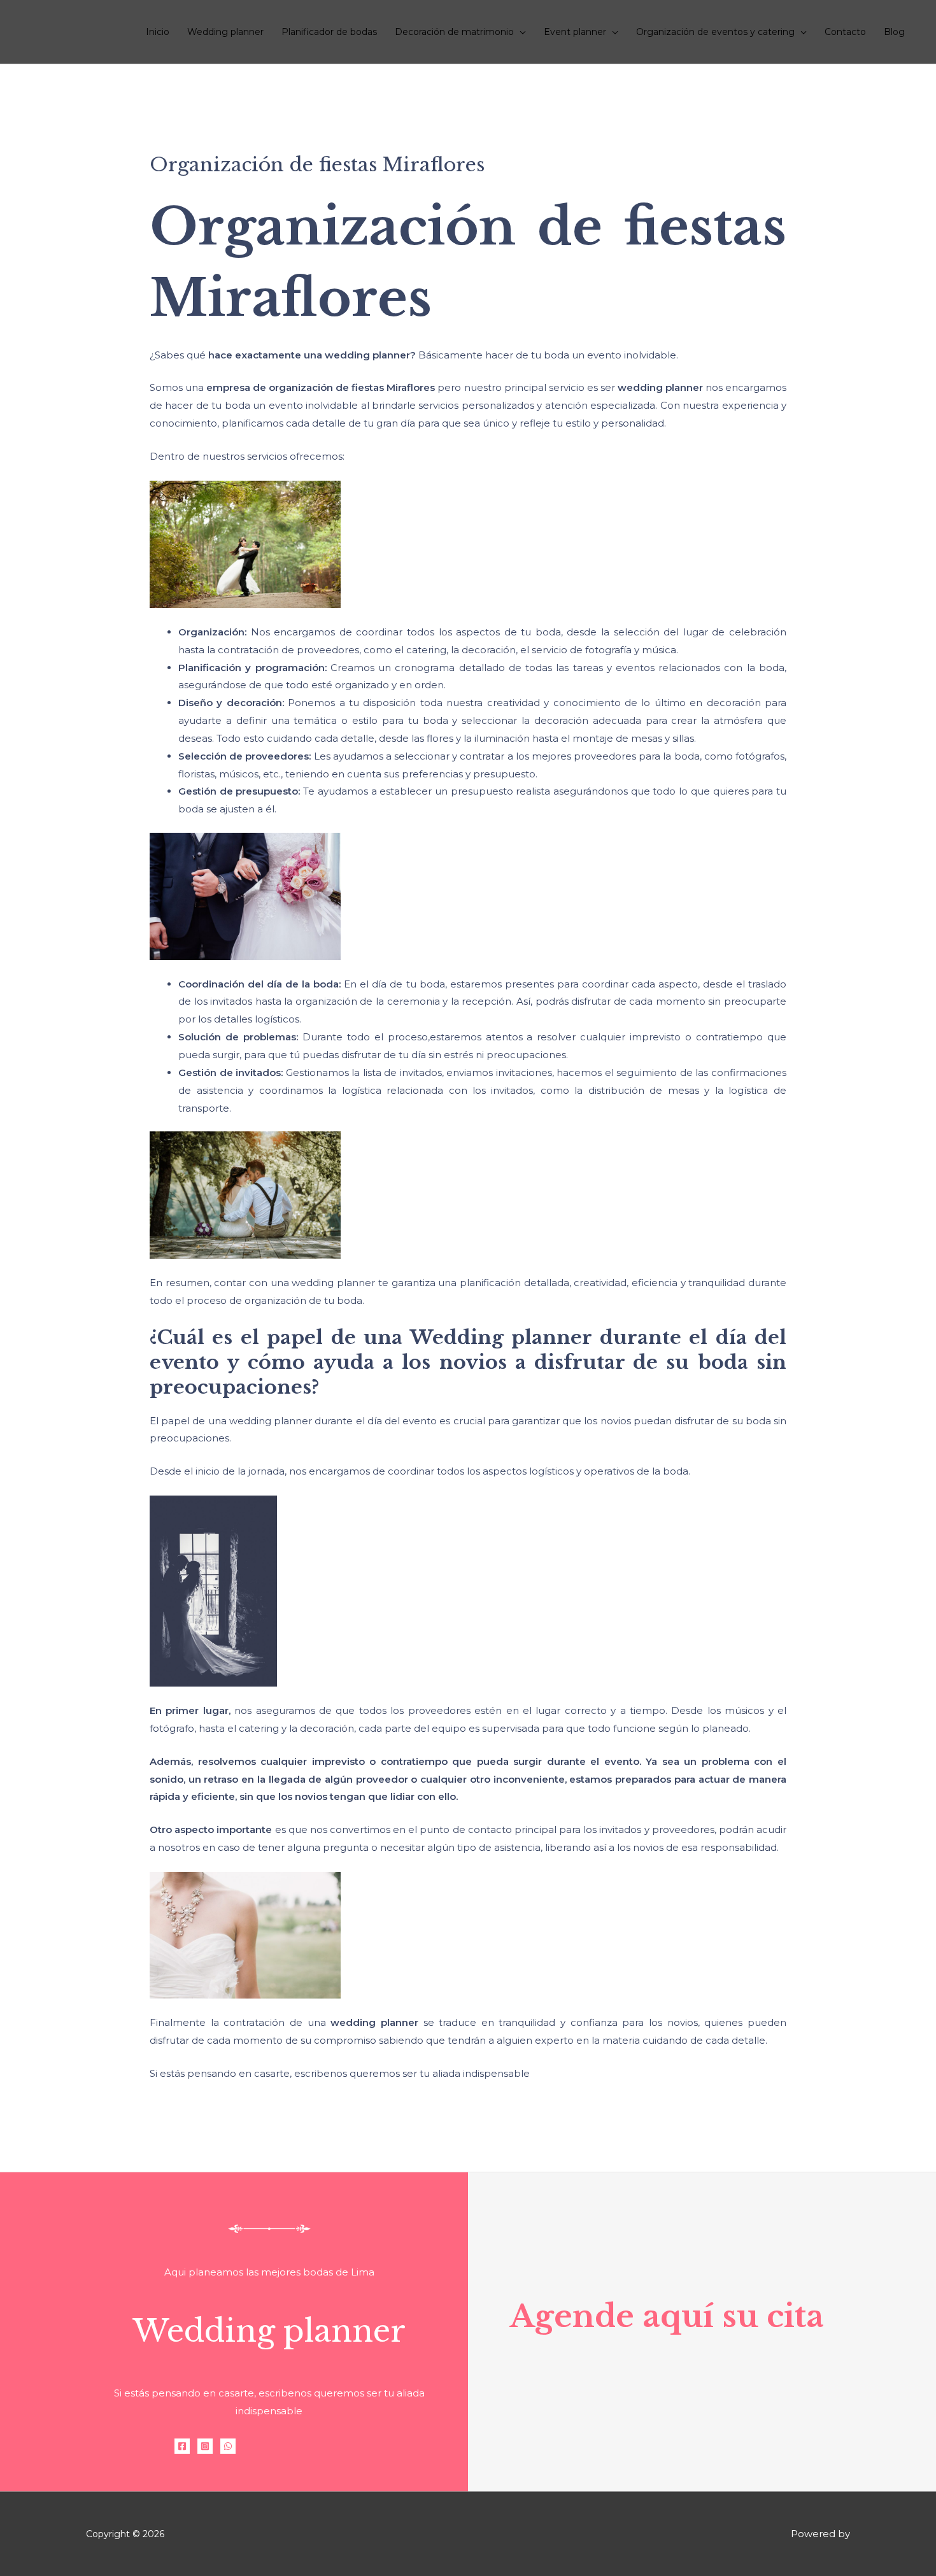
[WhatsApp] (228, 2446)
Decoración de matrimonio (454, 32)
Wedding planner (225, 32)
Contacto (845, 32)
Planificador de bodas (329, 32)
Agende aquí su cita (667, 2316)
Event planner (575, 32)
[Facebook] (182, 2446)
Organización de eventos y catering (715, 32)
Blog (894, 32)
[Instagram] (205, 2446)
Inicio (158, 32)
